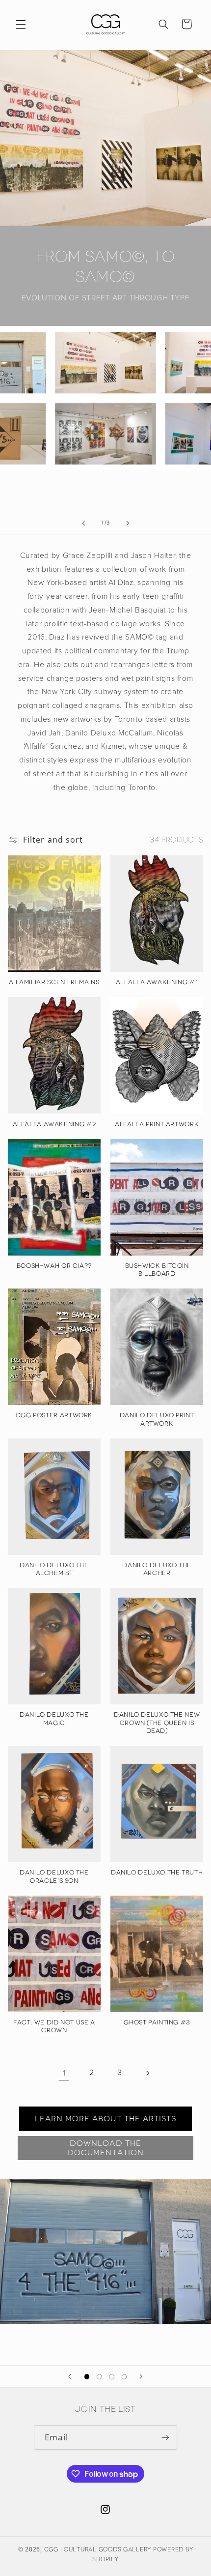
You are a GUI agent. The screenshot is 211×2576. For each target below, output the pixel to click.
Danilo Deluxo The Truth (157, 1872)
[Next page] (147, 2073)
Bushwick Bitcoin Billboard (157, 1270)
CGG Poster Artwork (54, 1415)
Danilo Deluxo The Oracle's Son (54, 1876)
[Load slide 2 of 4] (99, 2377)
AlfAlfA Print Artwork (157, 1124)
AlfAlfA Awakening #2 (54, 1124)
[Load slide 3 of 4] (112, 2377)
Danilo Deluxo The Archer (157, 1569)
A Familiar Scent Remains (54, 982)
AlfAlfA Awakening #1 (157, 982)
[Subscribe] (165, 2437)
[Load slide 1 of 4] (87, 2377)
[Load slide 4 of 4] (124, 2377)
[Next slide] (128, 523)
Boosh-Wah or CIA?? (54, 1266)
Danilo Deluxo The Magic (54, 1718)
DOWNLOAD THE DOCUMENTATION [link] (105, 2148)
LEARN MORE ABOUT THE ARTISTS (105, 2119)
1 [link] (64, 2073)
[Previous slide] (83, 523)
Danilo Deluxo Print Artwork (157, 1419)
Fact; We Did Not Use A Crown (54, 2026)
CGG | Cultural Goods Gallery (98, 2549)
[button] (21, 24)
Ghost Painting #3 (157, 2022)
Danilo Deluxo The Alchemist (54, 1569)
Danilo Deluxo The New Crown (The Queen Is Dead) (157, 1723)
